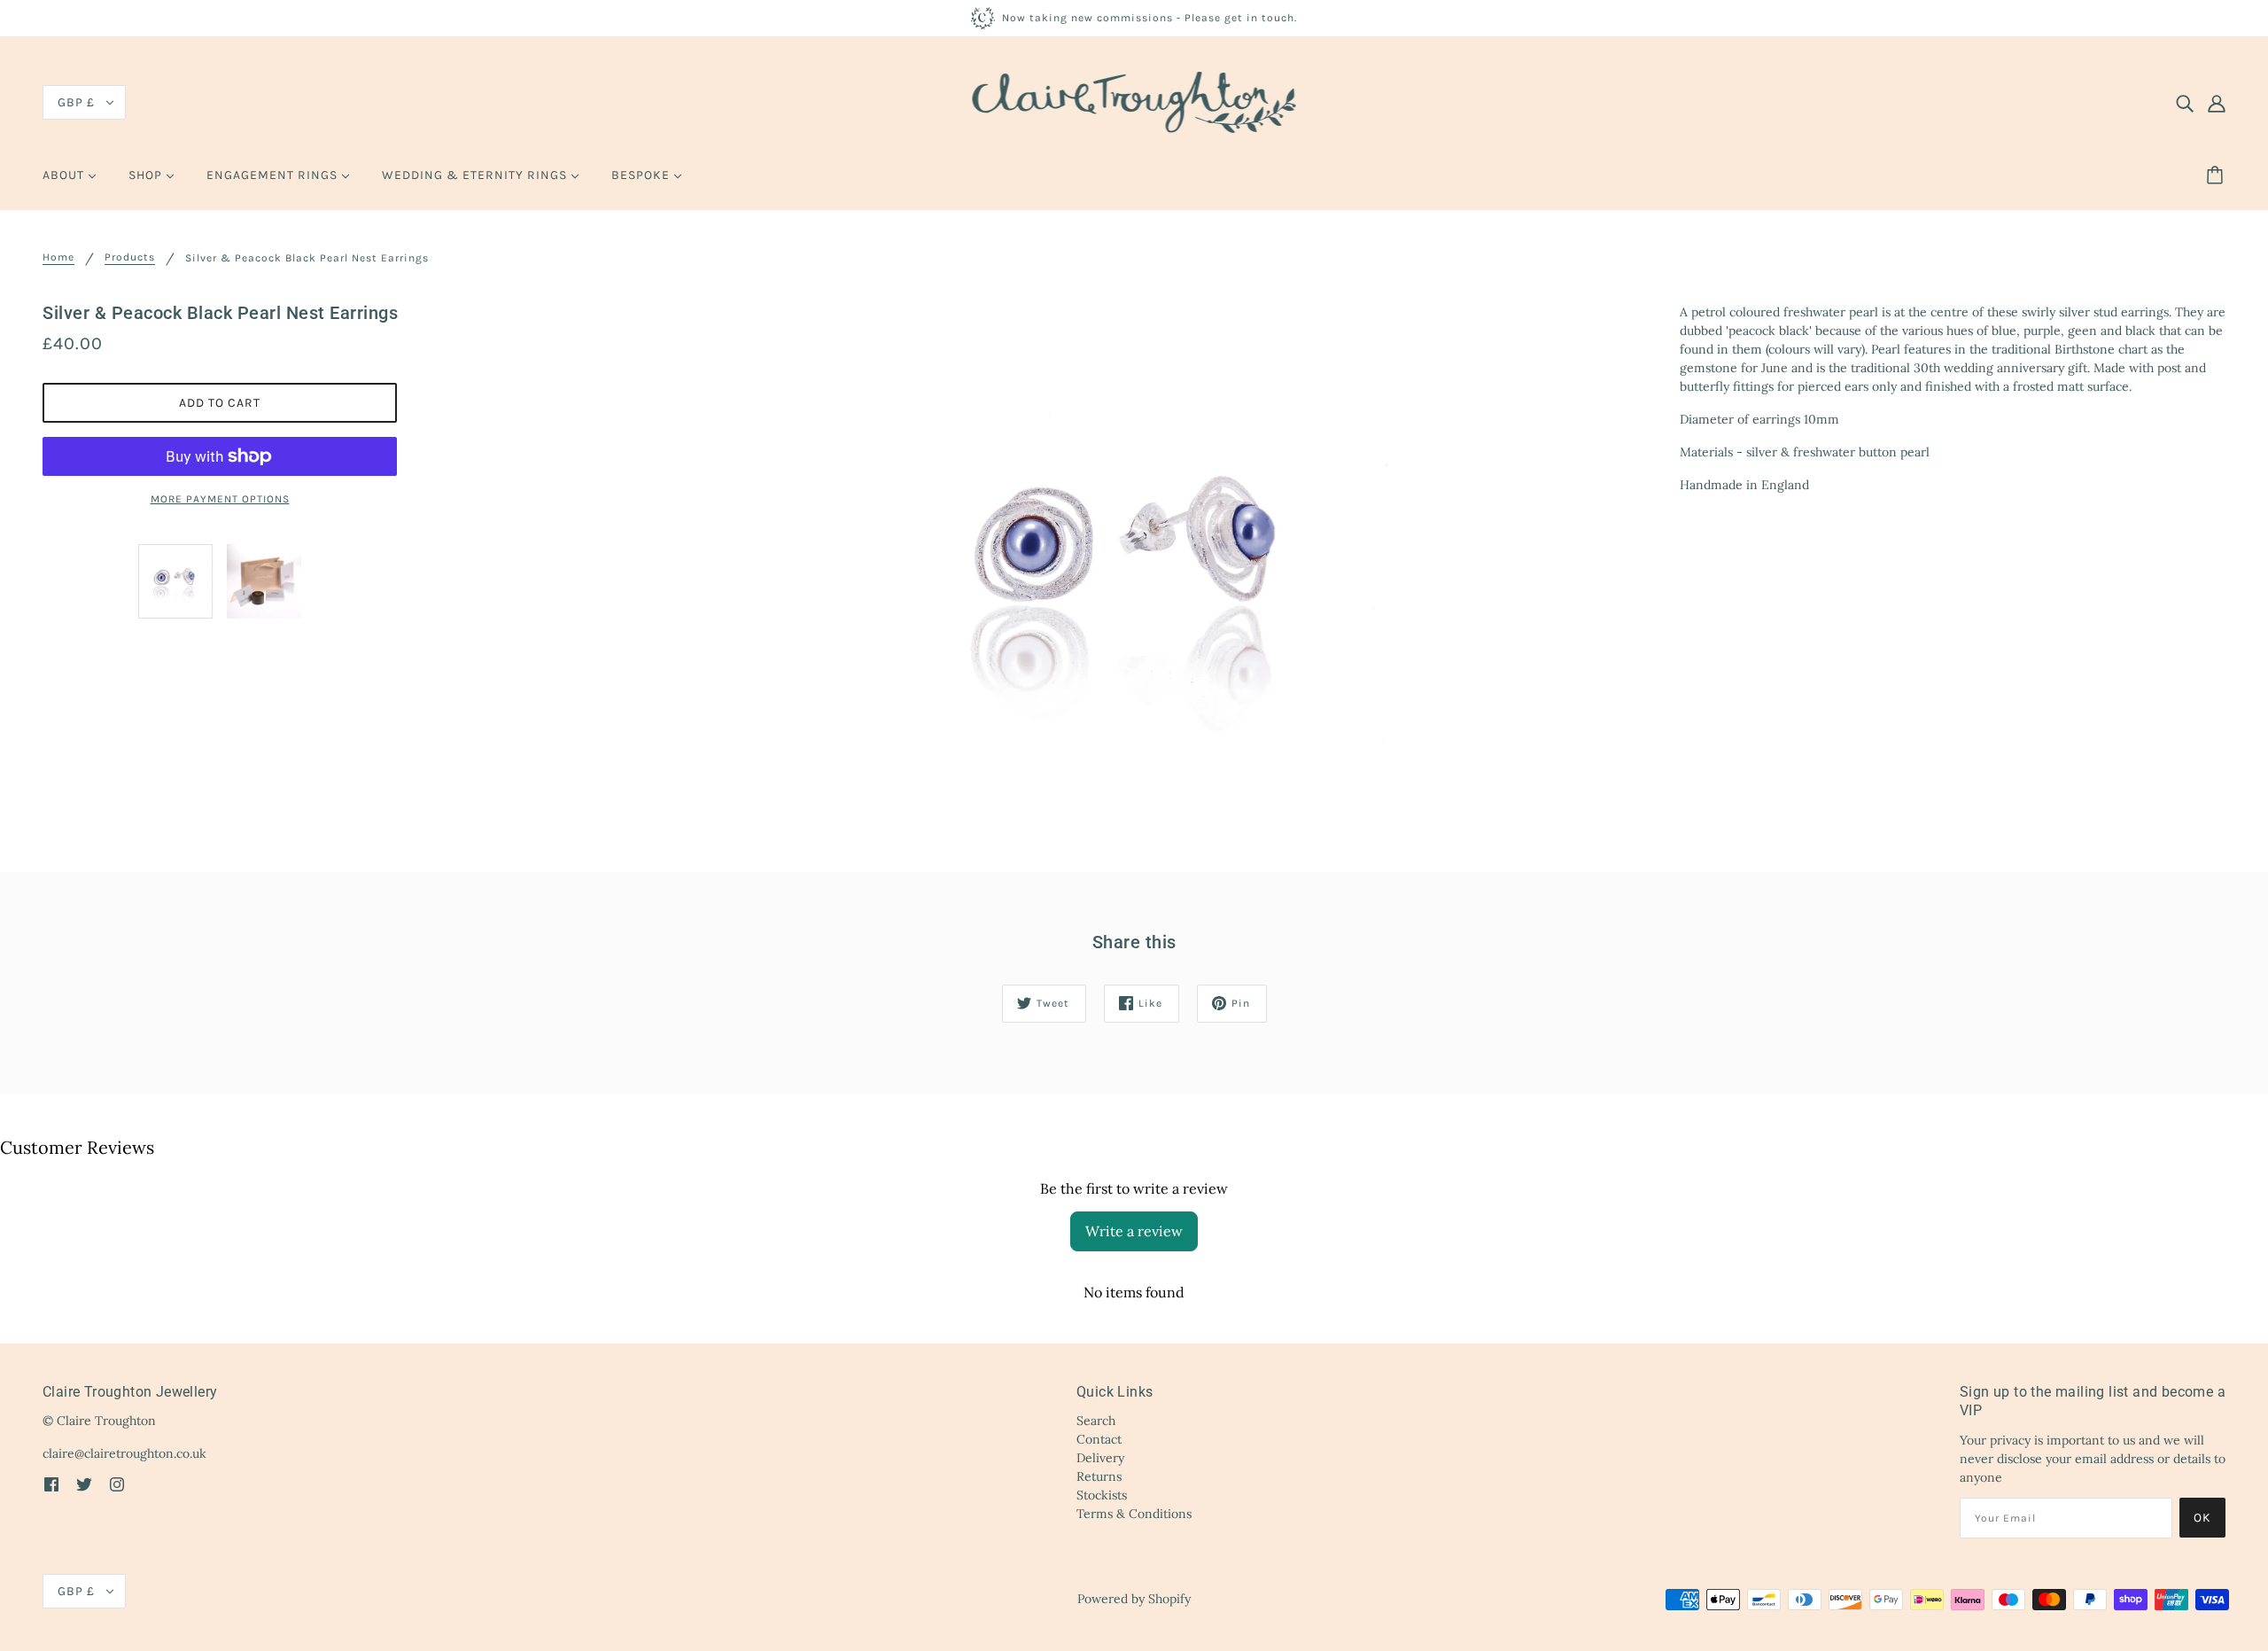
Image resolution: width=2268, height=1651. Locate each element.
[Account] (2217, 103)
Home (58, 257)
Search (1096, 1421)
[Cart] (2218, 175)
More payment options (220, 499)
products (130, 257)
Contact (1099, 1439)
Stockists (1102, 1495)
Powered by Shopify (1134, 1599)
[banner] (1134, 101)
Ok (2202, 1518)
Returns (1099, 1476)
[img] (2185, 103)
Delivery (1100, 1458)
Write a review (1134, 1231)
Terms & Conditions (1134, 1514)
